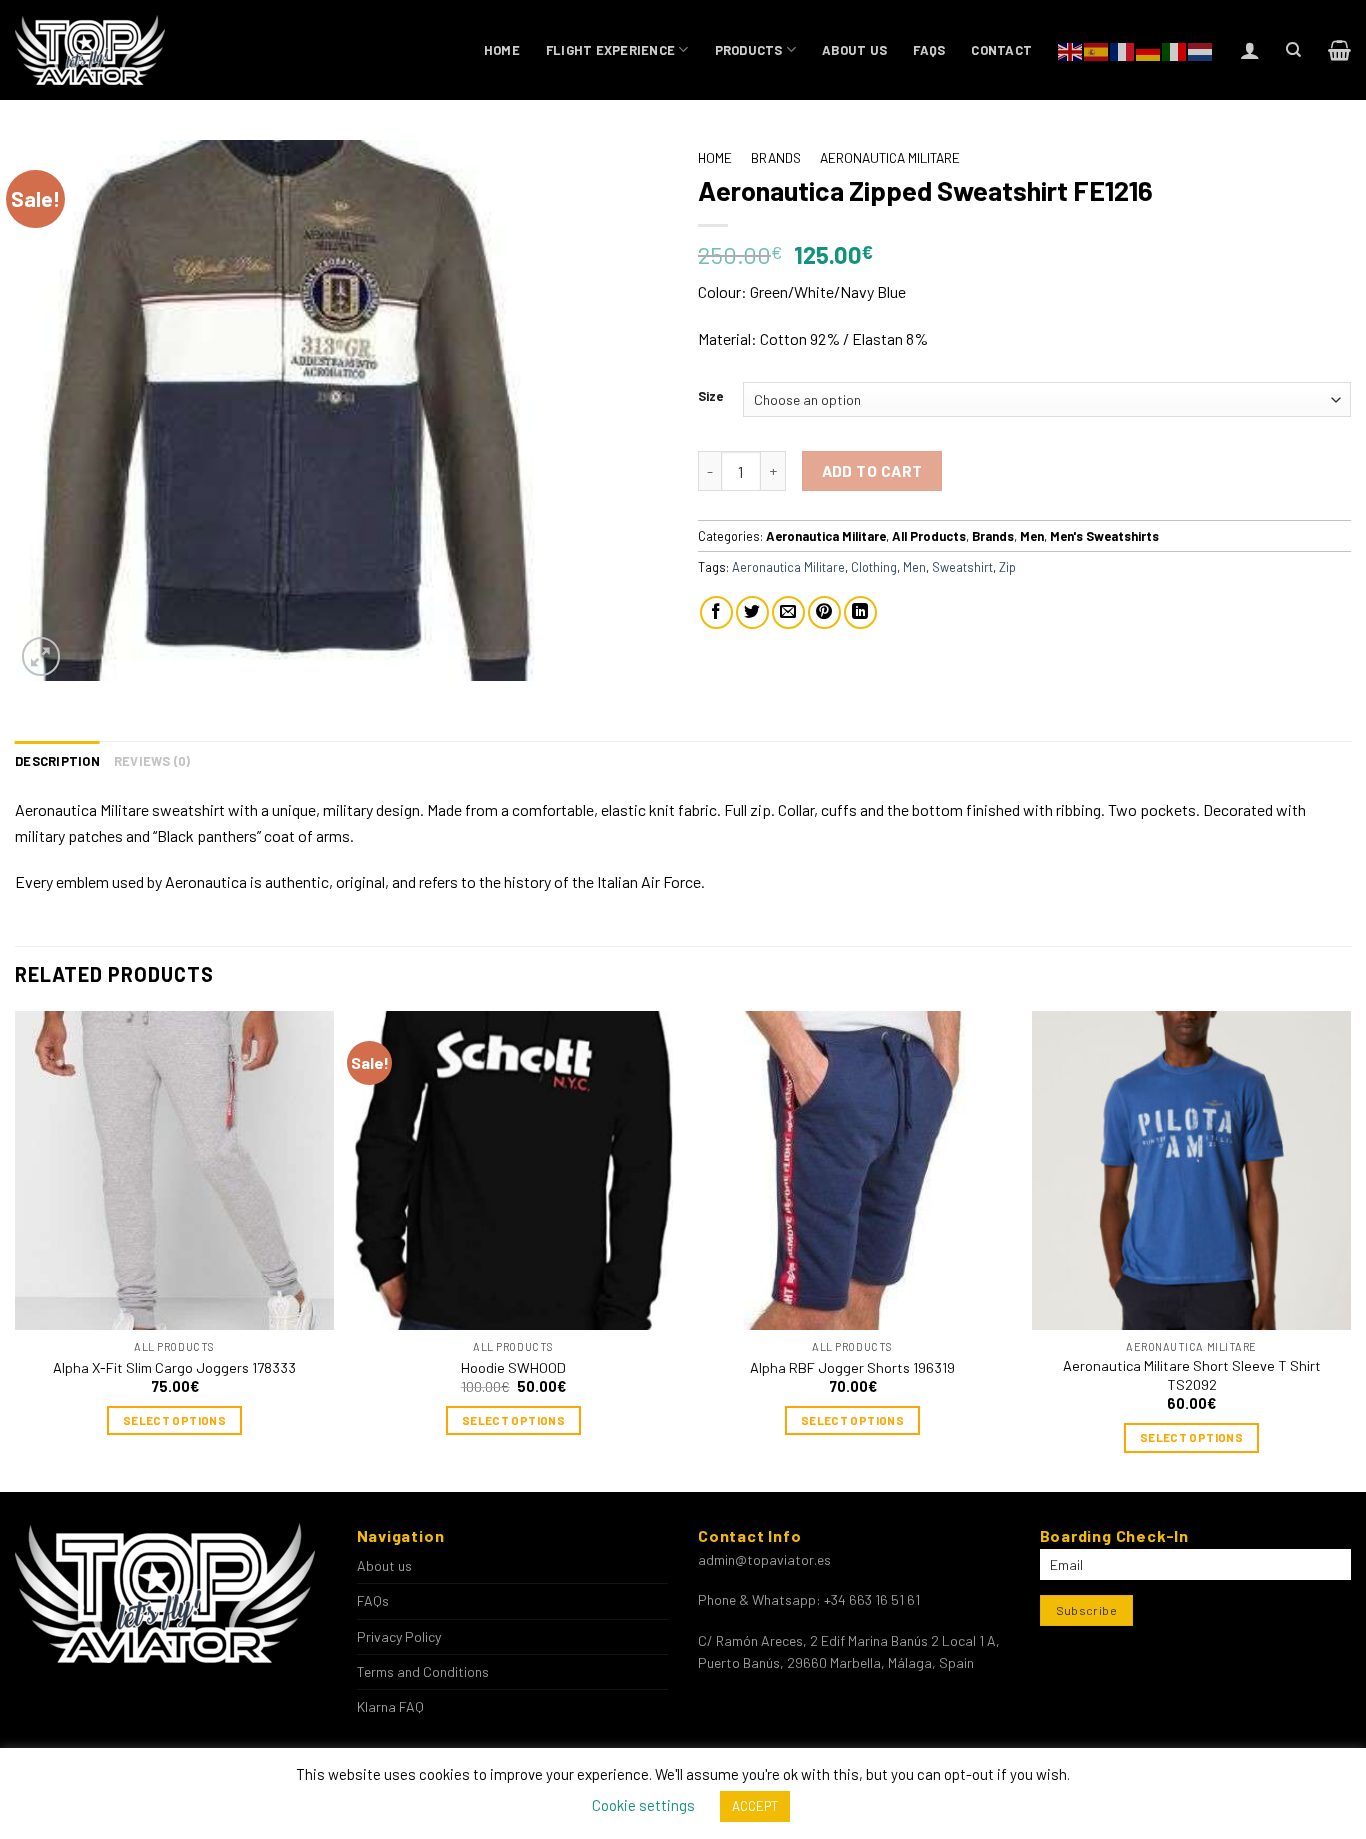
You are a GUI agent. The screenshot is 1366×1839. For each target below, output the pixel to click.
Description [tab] (57, 761)
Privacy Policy (399, 1636)
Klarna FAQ (390, 1706)
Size (710, 397)
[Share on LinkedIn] (860, 612)
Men (1032, 536)
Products (749, 50)
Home (502, 50)
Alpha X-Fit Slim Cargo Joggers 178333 (174, 1367)
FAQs (929, 50)
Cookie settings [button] (643, 1805)
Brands (776, 157)
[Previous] (16, 1250)
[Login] (1250, 50)
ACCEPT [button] (755, 1806)
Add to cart (872, 470)
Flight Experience (610, 50)
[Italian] (1175, 49)
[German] (1149, 49)
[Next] (1350, 1250)
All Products (929, 536)
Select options (174, 1420)
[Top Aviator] (91, 50)
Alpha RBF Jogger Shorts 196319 (852, 1367)
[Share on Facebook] (716, 612)
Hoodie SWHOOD (513, 1367)
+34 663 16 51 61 (872, 1599)
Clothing (874, 567)
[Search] (1293, 50)
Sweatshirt (962, 567)
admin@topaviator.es (764, 1559)
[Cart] (1339, 50)
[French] (1123, 49)
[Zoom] (41, 656)
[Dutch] (1201, 49)
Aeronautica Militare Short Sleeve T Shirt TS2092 (1192, 1375)
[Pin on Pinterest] (824, 612)
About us (854, 50)
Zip (1007, 567)
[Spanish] (1097, 49)
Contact (1001, 50)
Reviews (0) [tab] (152, 761)
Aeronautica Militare (890, 157)
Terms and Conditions (423, 1671)
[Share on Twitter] (752, 612)
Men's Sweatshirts (1104, 536)
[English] (1071, 49)
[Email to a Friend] (788, 612)
